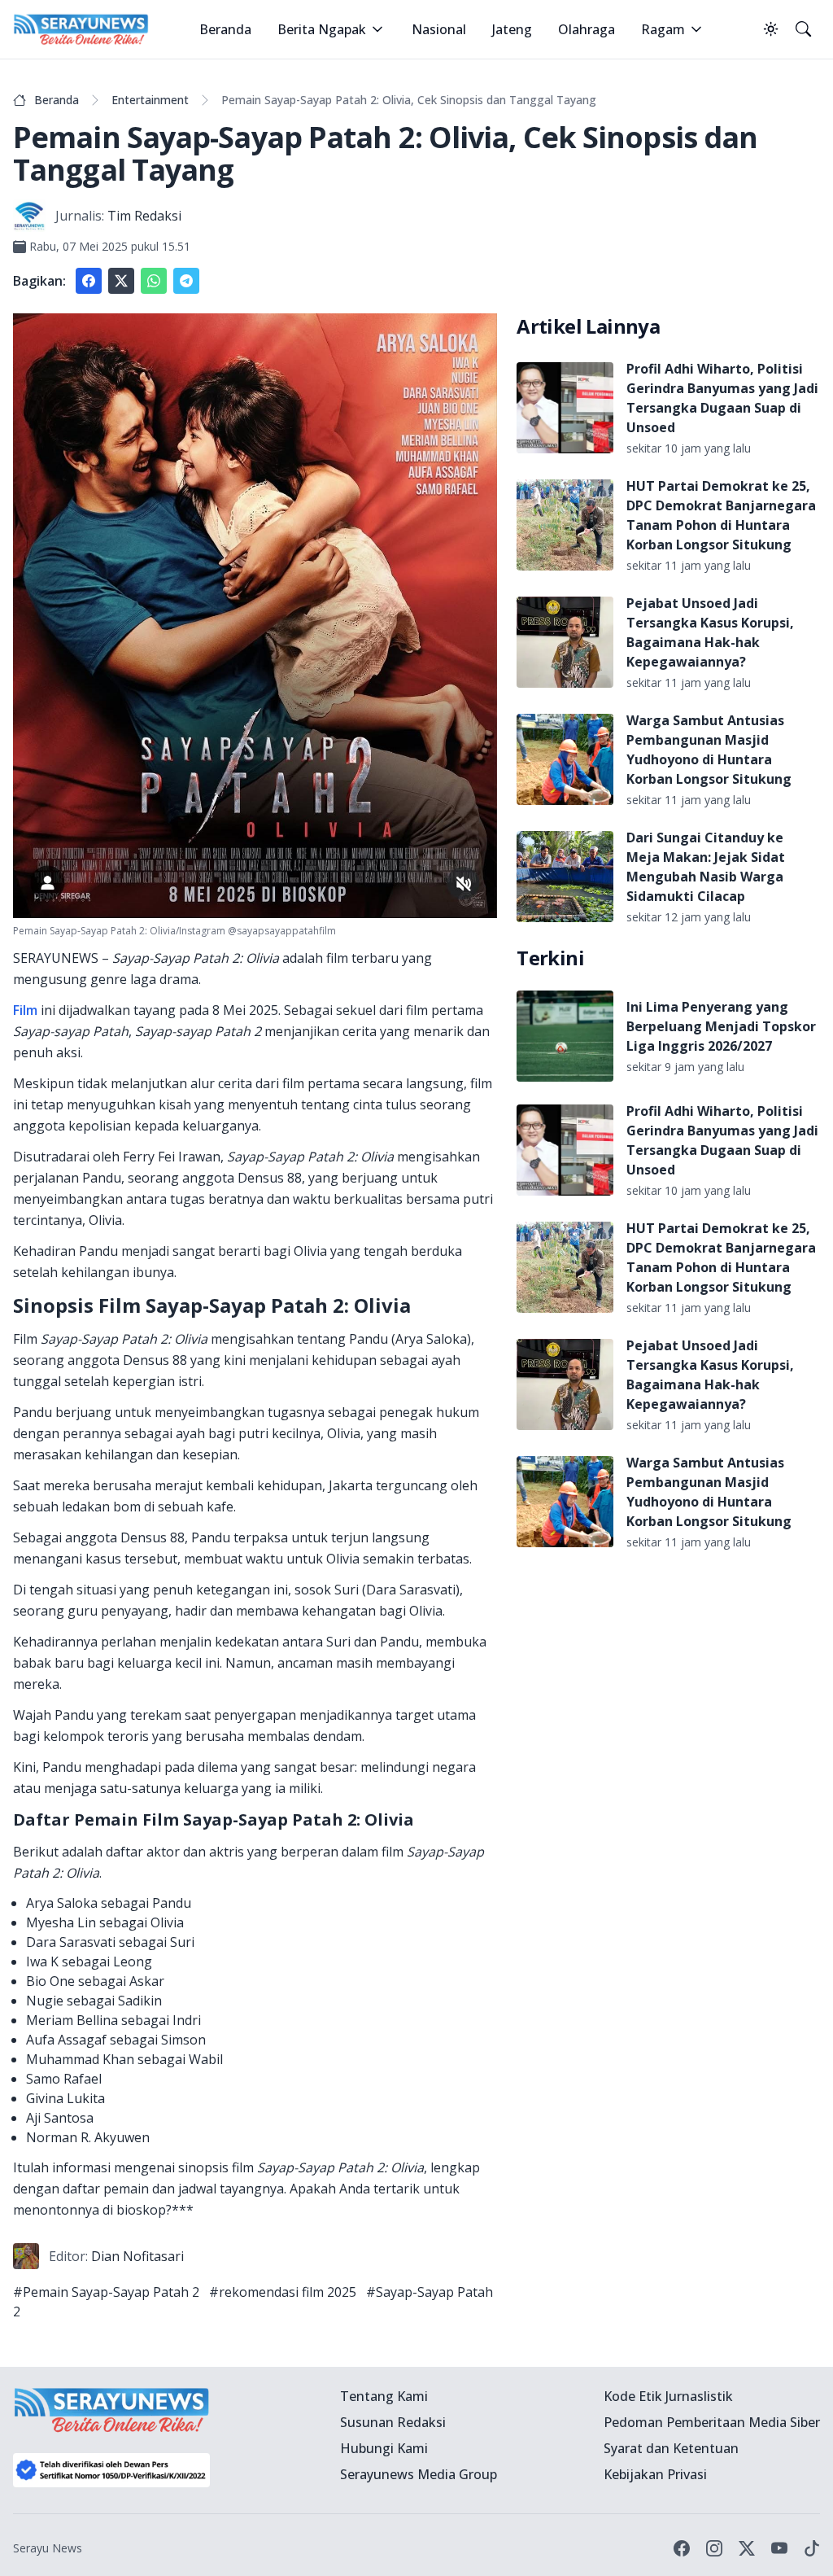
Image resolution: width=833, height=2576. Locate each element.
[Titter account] (747, 2548)
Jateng (512, 29)
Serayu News (48, 2548)
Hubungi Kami (384, 2448)
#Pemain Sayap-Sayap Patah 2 (106, 2292)
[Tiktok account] (812, 2548)
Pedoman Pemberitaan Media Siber (712, 2422)
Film (25, 1010)
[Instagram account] (714, 2548)
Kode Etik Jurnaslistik (668, 2396)
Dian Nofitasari (137, 2256)
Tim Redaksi (144, 216)
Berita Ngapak (322, 29)
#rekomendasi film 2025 (283, 2292)
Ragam (663, 29)
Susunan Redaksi (393, 2422)
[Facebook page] (682, 2548)
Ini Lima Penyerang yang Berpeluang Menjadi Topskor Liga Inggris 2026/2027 (721, 1026)
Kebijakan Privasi (655, 2474)
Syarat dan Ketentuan (671, 2448)
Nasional (439, 29)
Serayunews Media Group (419, 2474)
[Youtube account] (779, 2548)
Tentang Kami (384, 2396)
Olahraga (587, 29)
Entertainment (150, 100)
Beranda (225, 29)
